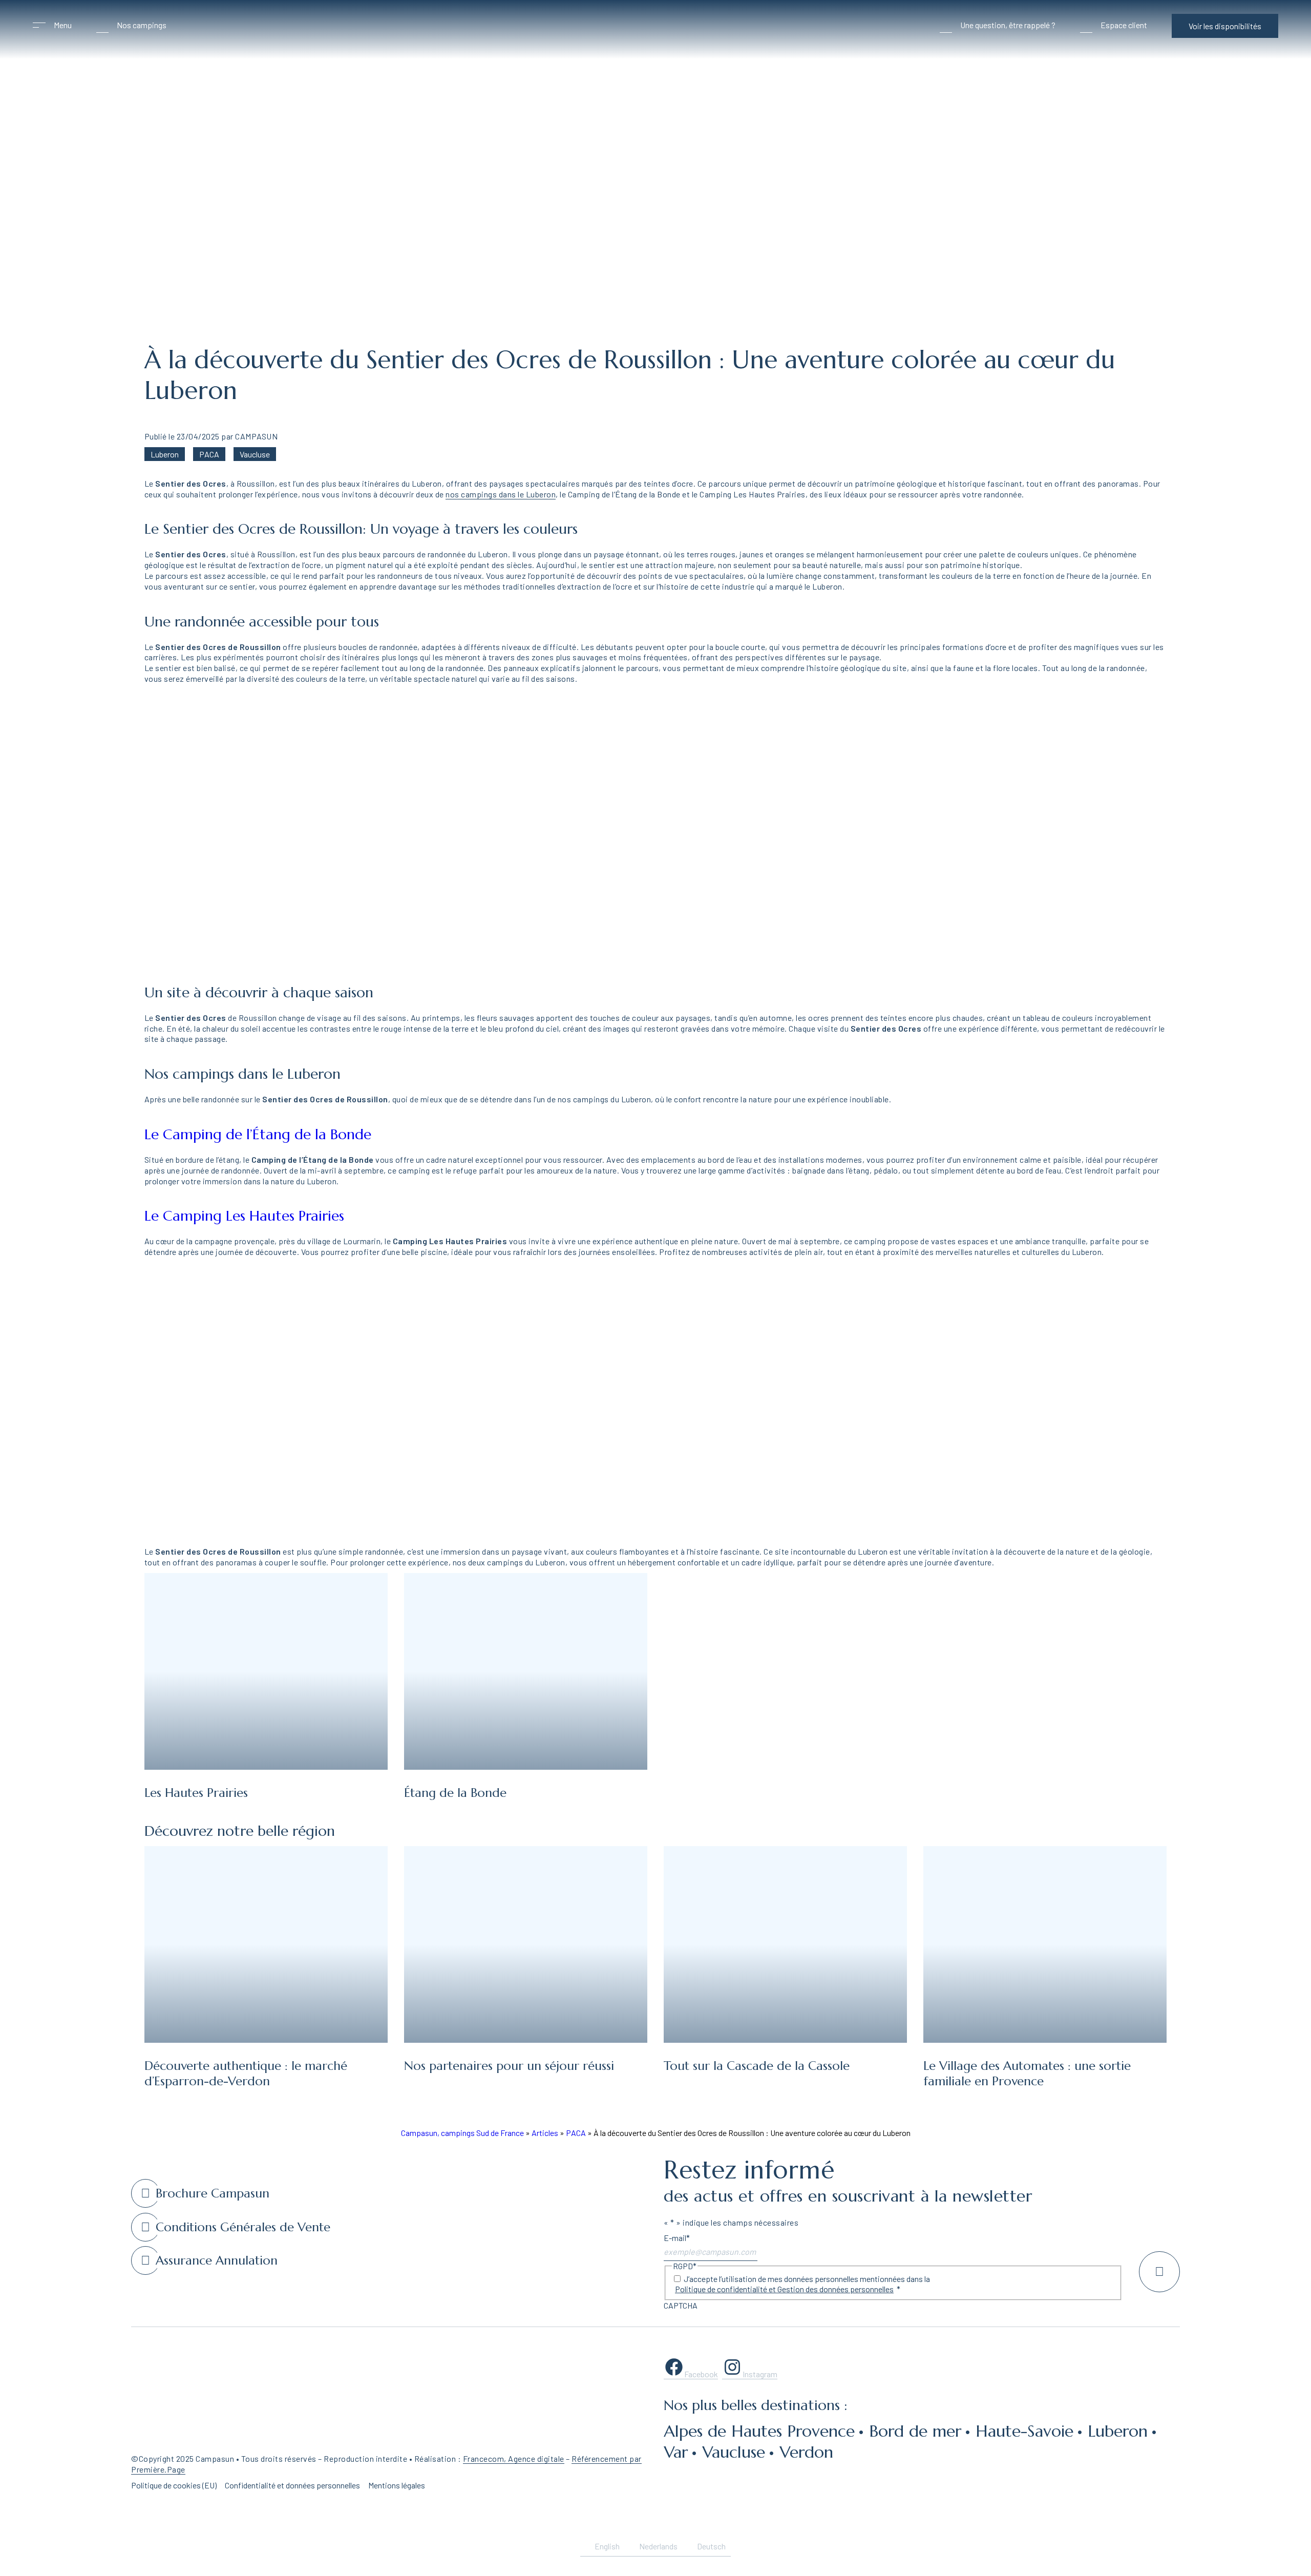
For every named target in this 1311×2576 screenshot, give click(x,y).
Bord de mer (915, 2431)
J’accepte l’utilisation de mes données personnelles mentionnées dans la (802, 2284)
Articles (545, 2133)
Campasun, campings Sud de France (462, 2133)
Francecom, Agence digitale (514, 2458)
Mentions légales (397, 2485)
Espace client (1124, 25)
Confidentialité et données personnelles (292, 2485)
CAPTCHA (681, 2305)
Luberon (165, 454)
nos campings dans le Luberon (501, 494)
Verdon (806, 2452)
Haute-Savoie (1024, 2431)
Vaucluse (255, 454)
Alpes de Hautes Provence (759, 2431)
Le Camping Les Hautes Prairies (244, 1216)
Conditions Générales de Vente (243, 2227)
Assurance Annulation (217, 2260)
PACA (209, 454)
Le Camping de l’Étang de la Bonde (258, 1134)
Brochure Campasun (213, 2193)
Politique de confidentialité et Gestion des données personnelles (784, 2289)
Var (676, 2452)
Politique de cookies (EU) (174, 2485)
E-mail (677, 2238)
